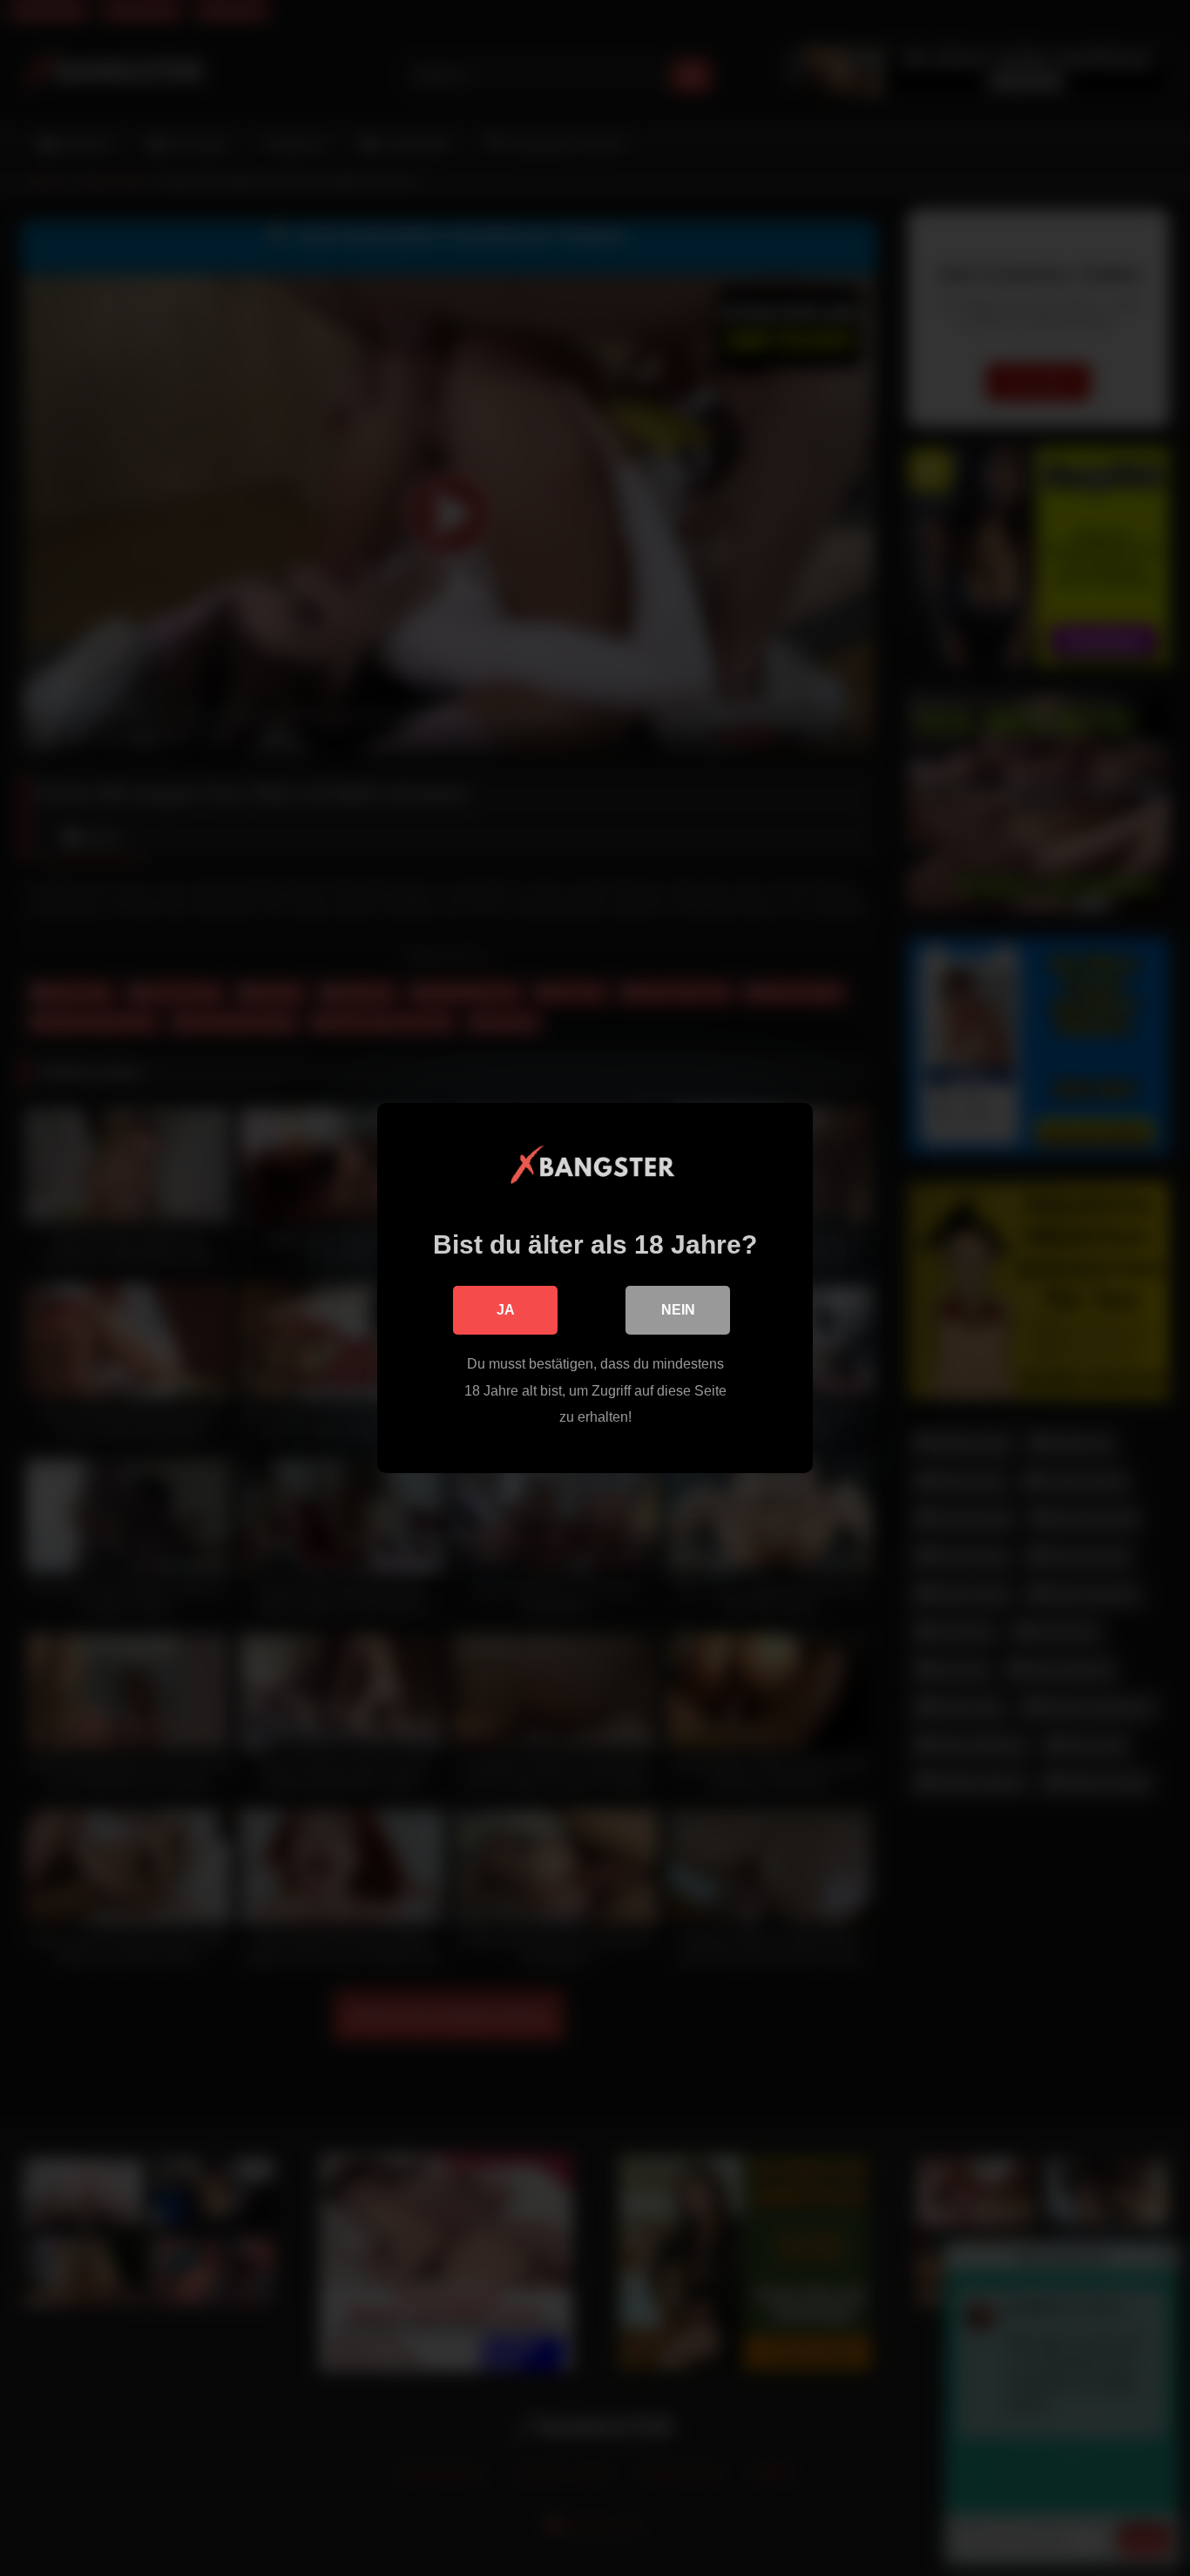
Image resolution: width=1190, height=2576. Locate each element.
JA (506, 1310)
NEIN (678, 1310)
